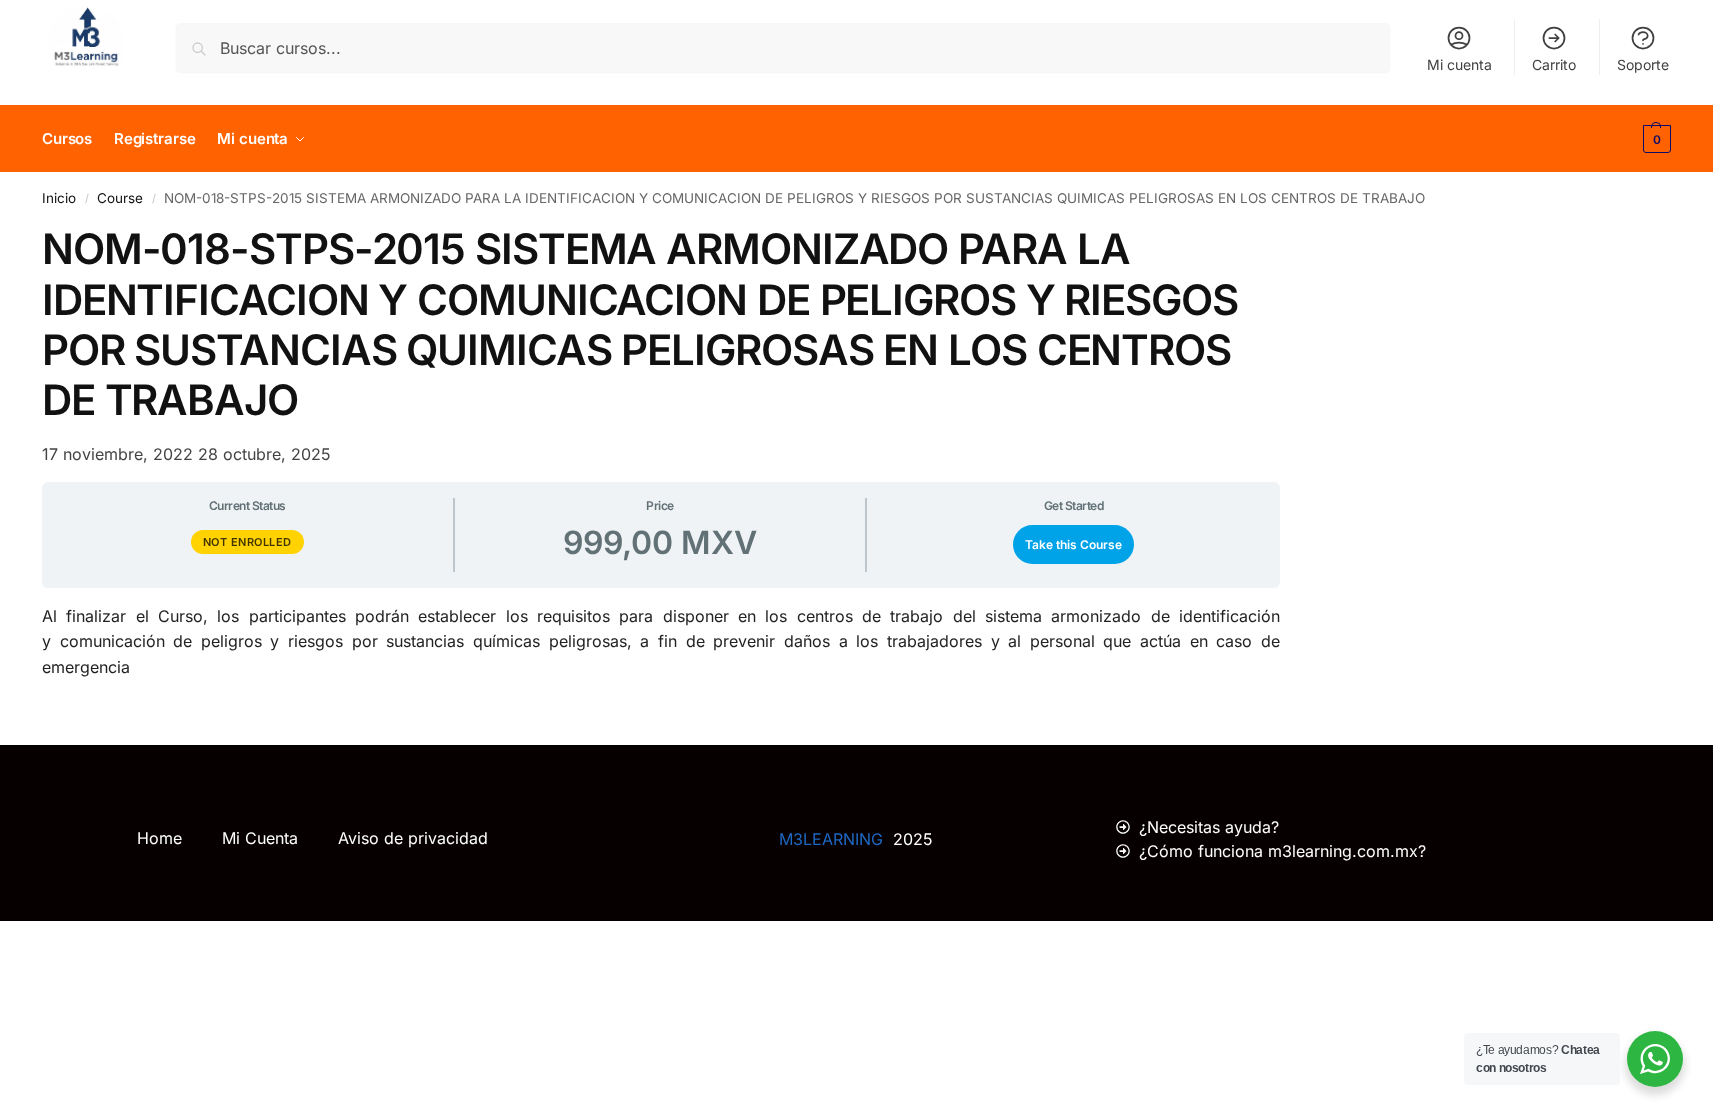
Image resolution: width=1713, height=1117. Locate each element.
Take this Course (1073, 544)
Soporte (1643, 64)
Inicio (59, 198)
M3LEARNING (831, 839)
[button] (1654, 139)
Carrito (1554, 64)
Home (159, 838)
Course (120, 198)
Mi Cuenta (260, 838)
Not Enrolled (247, 542)
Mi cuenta (1459, 64)
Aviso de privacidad (413, 838)
